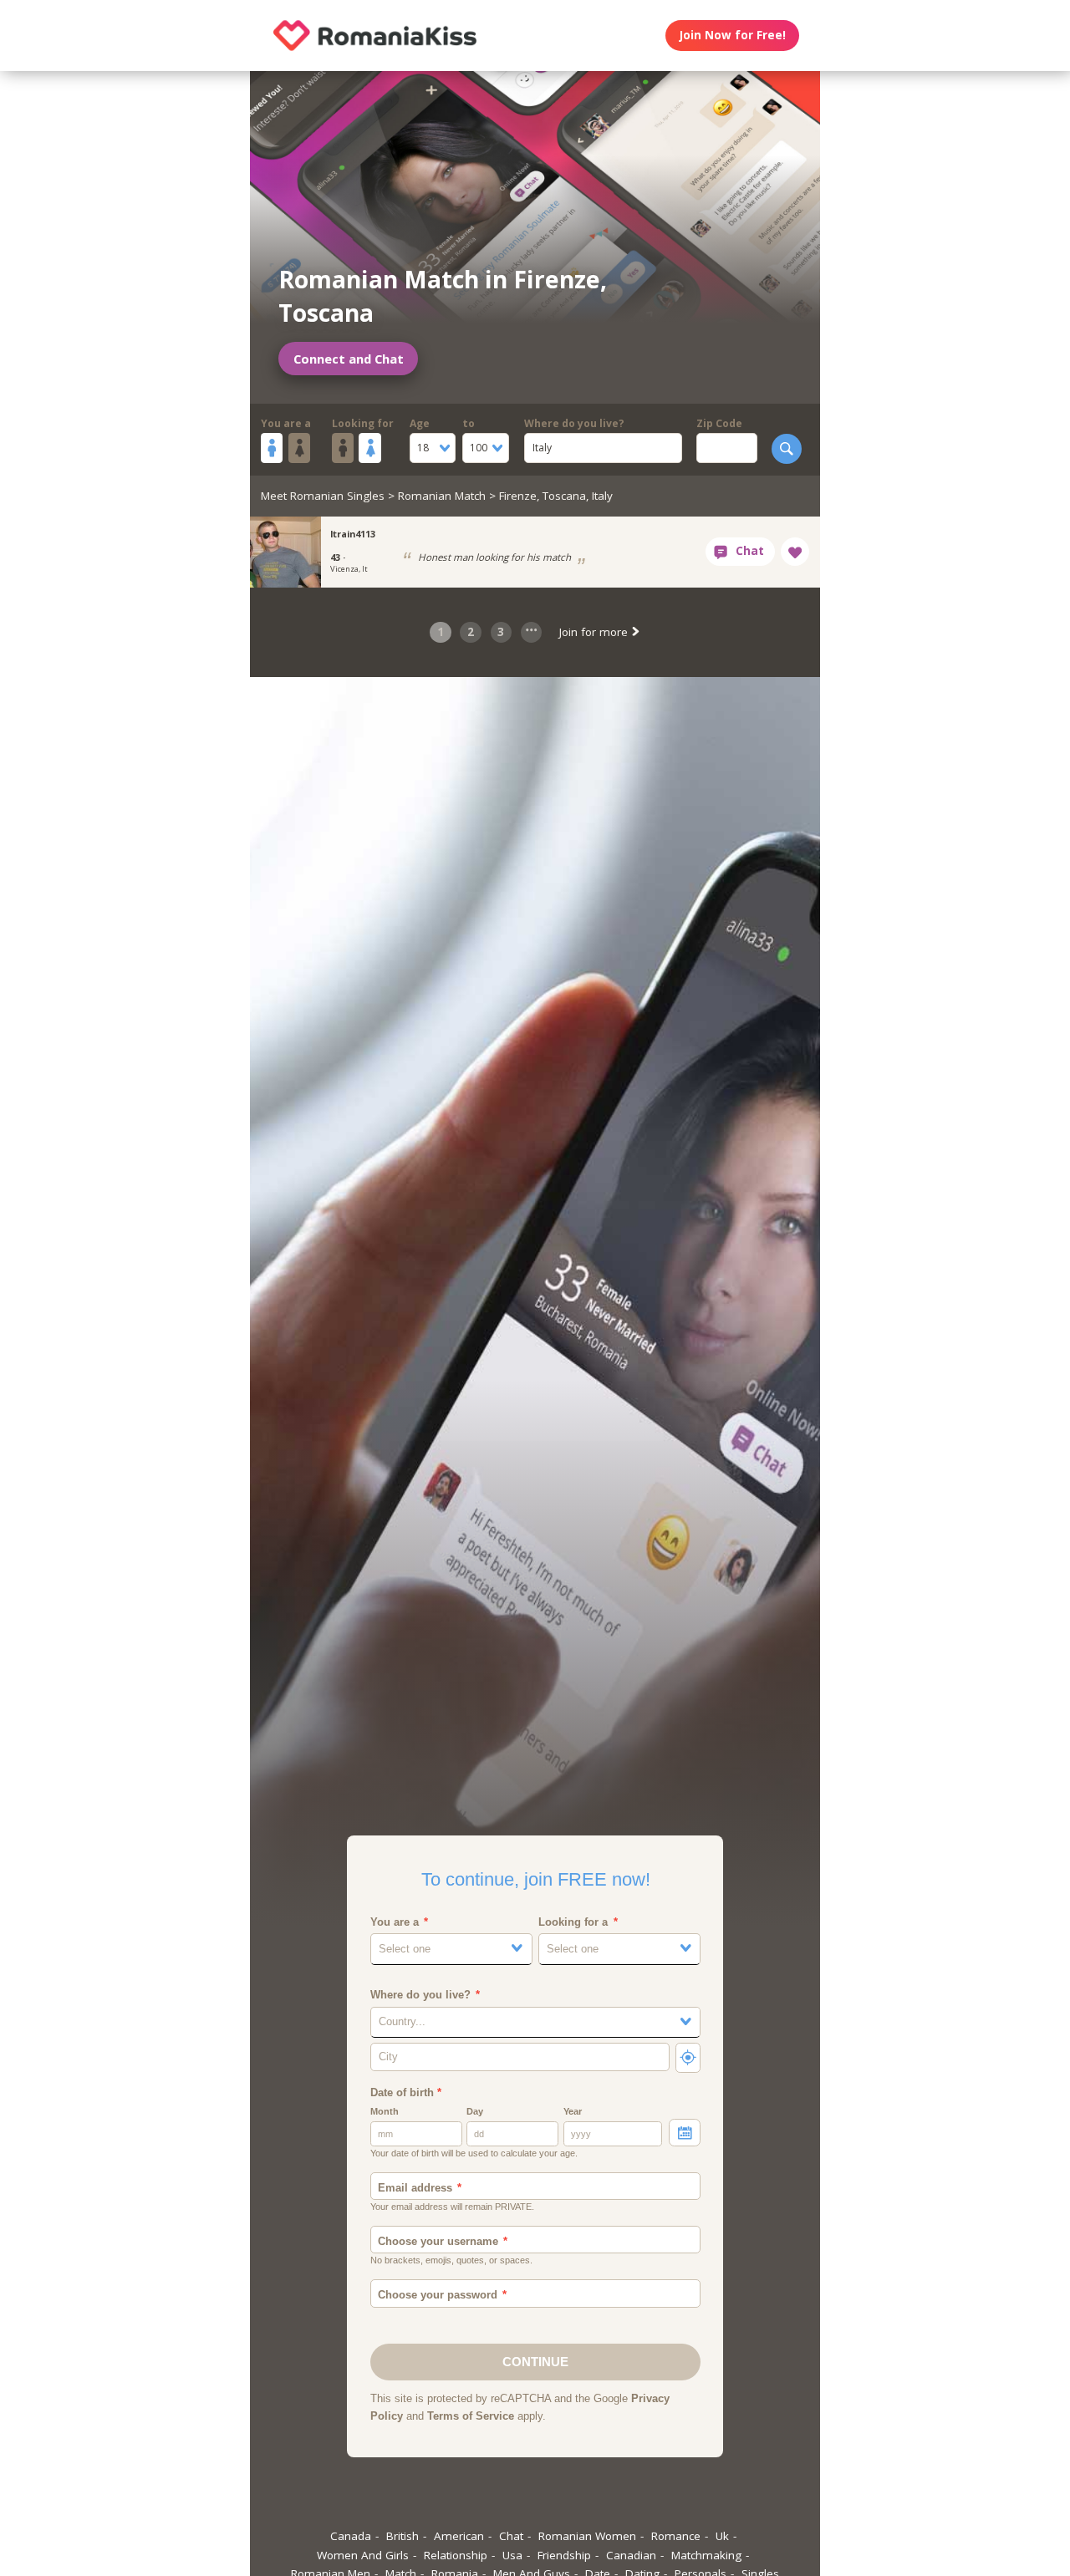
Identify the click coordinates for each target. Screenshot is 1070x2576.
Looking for (363, 423)
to (469, 423)
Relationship (456, 2555)
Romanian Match (442, 496)
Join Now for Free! (733, 35)
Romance (676, 2536)
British (403, 2536)
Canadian (631, 2555)
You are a (286, 423)
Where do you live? (574, 423)
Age (420, 423)
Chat (511, 2536)
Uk (722, 2536)
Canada (351, 2536)
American (459, 2536)
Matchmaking (706, 2555)
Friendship (564, 2555)
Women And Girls (363, 2555)
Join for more (595, 632)
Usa (512, 2555)
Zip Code (719, 423)
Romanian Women (587, 2536)
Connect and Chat (349, 359)
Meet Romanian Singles (323, 496)
